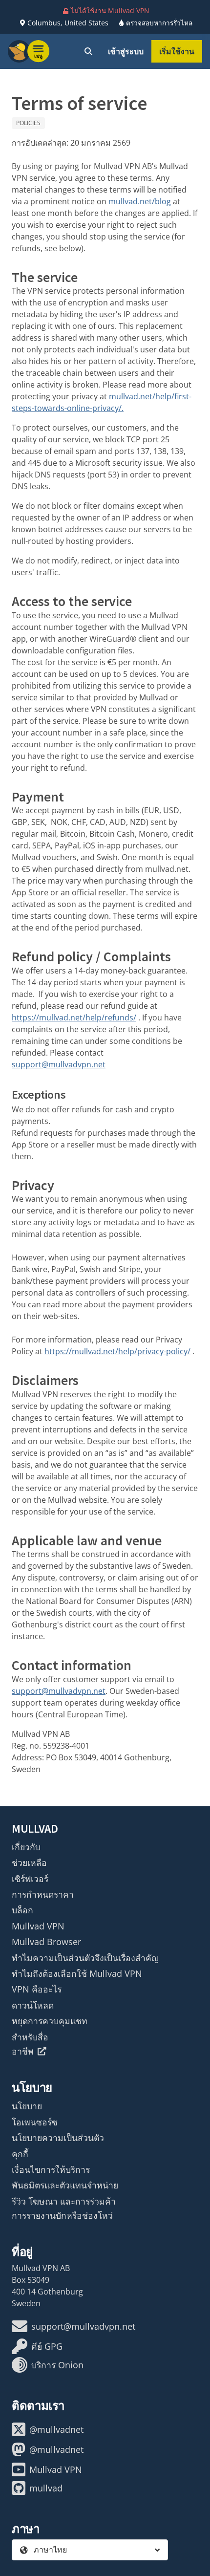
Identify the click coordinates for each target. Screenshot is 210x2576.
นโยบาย (27, 2106)
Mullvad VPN (38, 1926)
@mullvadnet (56, 2429)
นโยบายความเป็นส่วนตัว (58, 2138)
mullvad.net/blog (140, 201)
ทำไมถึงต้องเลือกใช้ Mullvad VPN (77, 1973)
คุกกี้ (20, 2154)
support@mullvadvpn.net (59, 1064)
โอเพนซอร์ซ (35, 2122)
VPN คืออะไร (37, 1989)
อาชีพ (23, 2051)
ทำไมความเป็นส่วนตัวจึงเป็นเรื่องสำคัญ (85, 1958)
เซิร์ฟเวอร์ (30, 1879)
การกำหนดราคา (43, 1894)
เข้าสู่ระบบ (126, 51)
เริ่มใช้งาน (177, 51)
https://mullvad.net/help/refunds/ (74, 1017)
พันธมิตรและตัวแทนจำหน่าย (65, 2185)
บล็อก (22, 1910)
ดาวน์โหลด (33, 2005)
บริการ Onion (57, 2365)
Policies (28, 123)
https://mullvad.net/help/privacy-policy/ (117, 1351)
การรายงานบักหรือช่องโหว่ (62, 2215)
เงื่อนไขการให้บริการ (51, 2169)
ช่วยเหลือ (29, 1862)
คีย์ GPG (47, 2346)
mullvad (46, 2488)
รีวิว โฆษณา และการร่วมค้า (64, 2201)
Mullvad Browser (46, 1942)
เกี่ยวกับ (26, 1847)
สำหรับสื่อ (30, 2037)
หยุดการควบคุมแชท (50, 2021)
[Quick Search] (88, 51)
